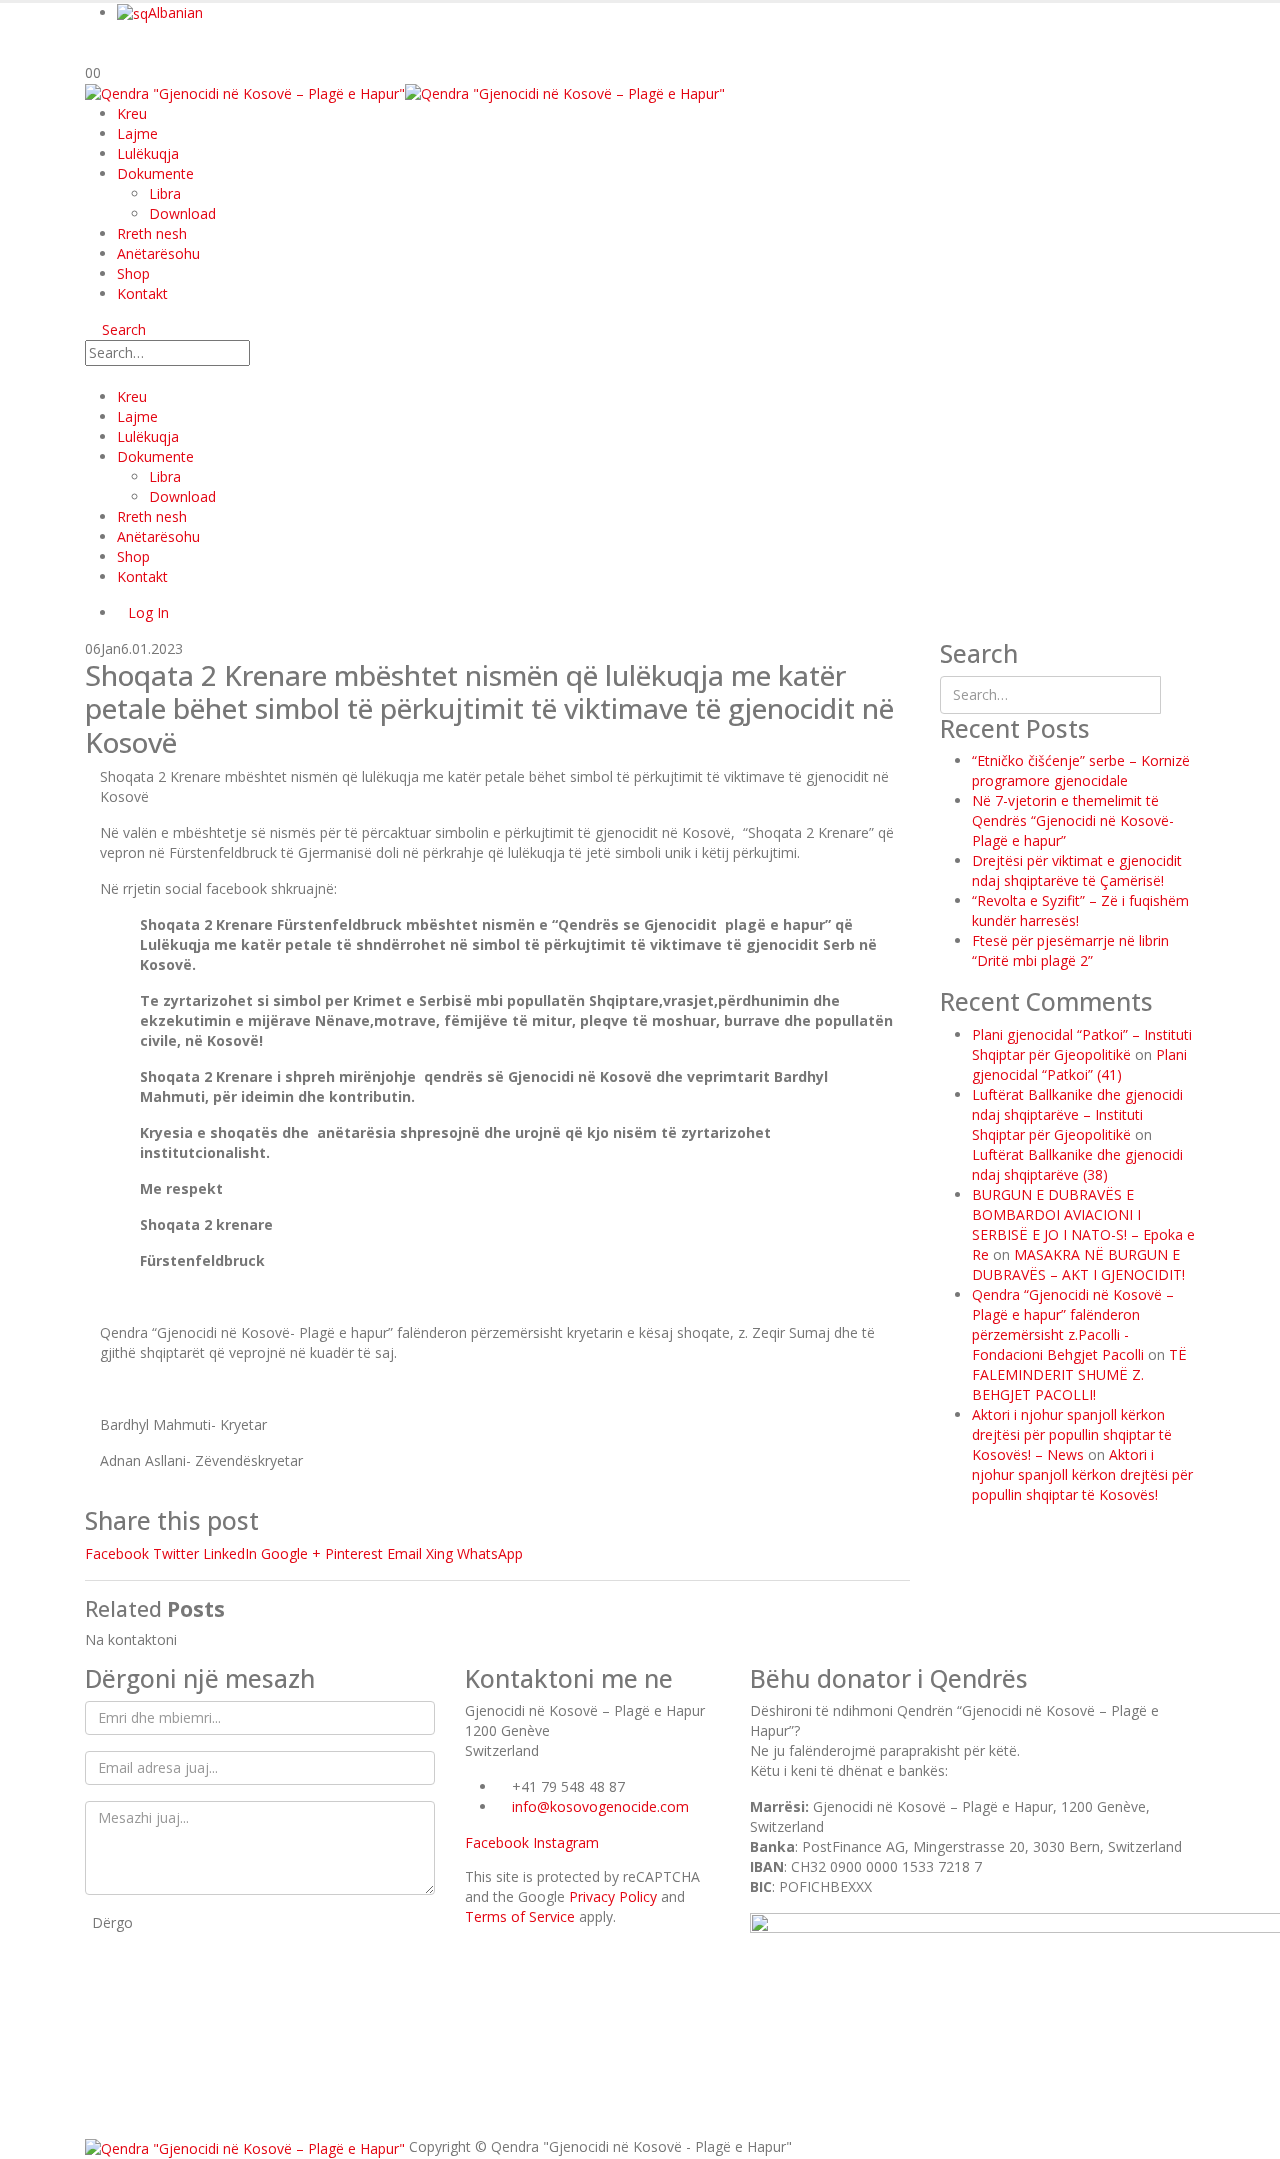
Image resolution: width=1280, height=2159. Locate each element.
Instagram (566, 1842)
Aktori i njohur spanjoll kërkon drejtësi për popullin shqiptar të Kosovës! (1082, 1474)
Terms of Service (520, 1916)
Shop (133, 273)
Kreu (132, 113)
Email (404, 1553)
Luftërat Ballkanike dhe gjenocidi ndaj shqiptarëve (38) (1077, 1164)
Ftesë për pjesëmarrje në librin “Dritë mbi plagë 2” (1070, 950)
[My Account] (113, 51)
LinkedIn (230, 1553)
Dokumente (155, 173)
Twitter (176, 1553)
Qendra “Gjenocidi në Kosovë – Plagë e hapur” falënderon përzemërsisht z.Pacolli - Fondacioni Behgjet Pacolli (1073, 1324)
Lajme (137, 133)
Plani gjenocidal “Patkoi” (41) (1079, 1064)
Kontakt (142, 293)
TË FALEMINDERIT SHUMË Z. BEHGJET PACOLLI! (1079, 1374)
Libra (165, 193)
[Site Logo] (405, 92)
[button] (115, 329)
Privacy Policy (613, 1896)
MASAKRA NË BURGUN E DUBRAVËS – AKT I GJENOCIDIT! (1078, 1264)
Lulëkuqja (148, 153)
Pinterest (354, 1553)
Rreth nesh (152, 233)
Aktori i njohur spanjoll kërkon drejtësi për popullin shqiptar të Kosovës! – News (1072, 1434)
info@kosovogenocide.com (600, 1806)
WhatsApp (490, 1553)
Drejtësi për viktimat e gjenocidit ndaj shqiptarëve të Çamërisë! (1077, 870)
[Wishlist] (94, 51)
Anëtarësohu (158, 253)
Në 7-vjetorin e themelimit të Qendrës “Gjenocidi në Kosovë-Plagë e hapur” (1073, 820)
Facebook (117, 1553)
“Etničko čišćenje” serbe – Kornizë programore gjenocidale (1081, 770)
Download (182, 213)
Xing (439, 1553)
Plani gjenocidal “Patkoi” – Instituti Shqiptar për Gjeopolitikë (1082, 1044)
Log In (148, 612)
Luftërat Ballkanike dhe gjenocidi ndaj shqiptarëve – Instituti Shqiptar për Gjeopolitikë (1077, 1114)
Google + (291, 1553)
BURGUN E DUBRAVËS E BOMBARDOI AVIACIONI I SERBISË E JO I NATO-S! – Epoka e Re (1083, 1224)
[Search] (269, 355)
